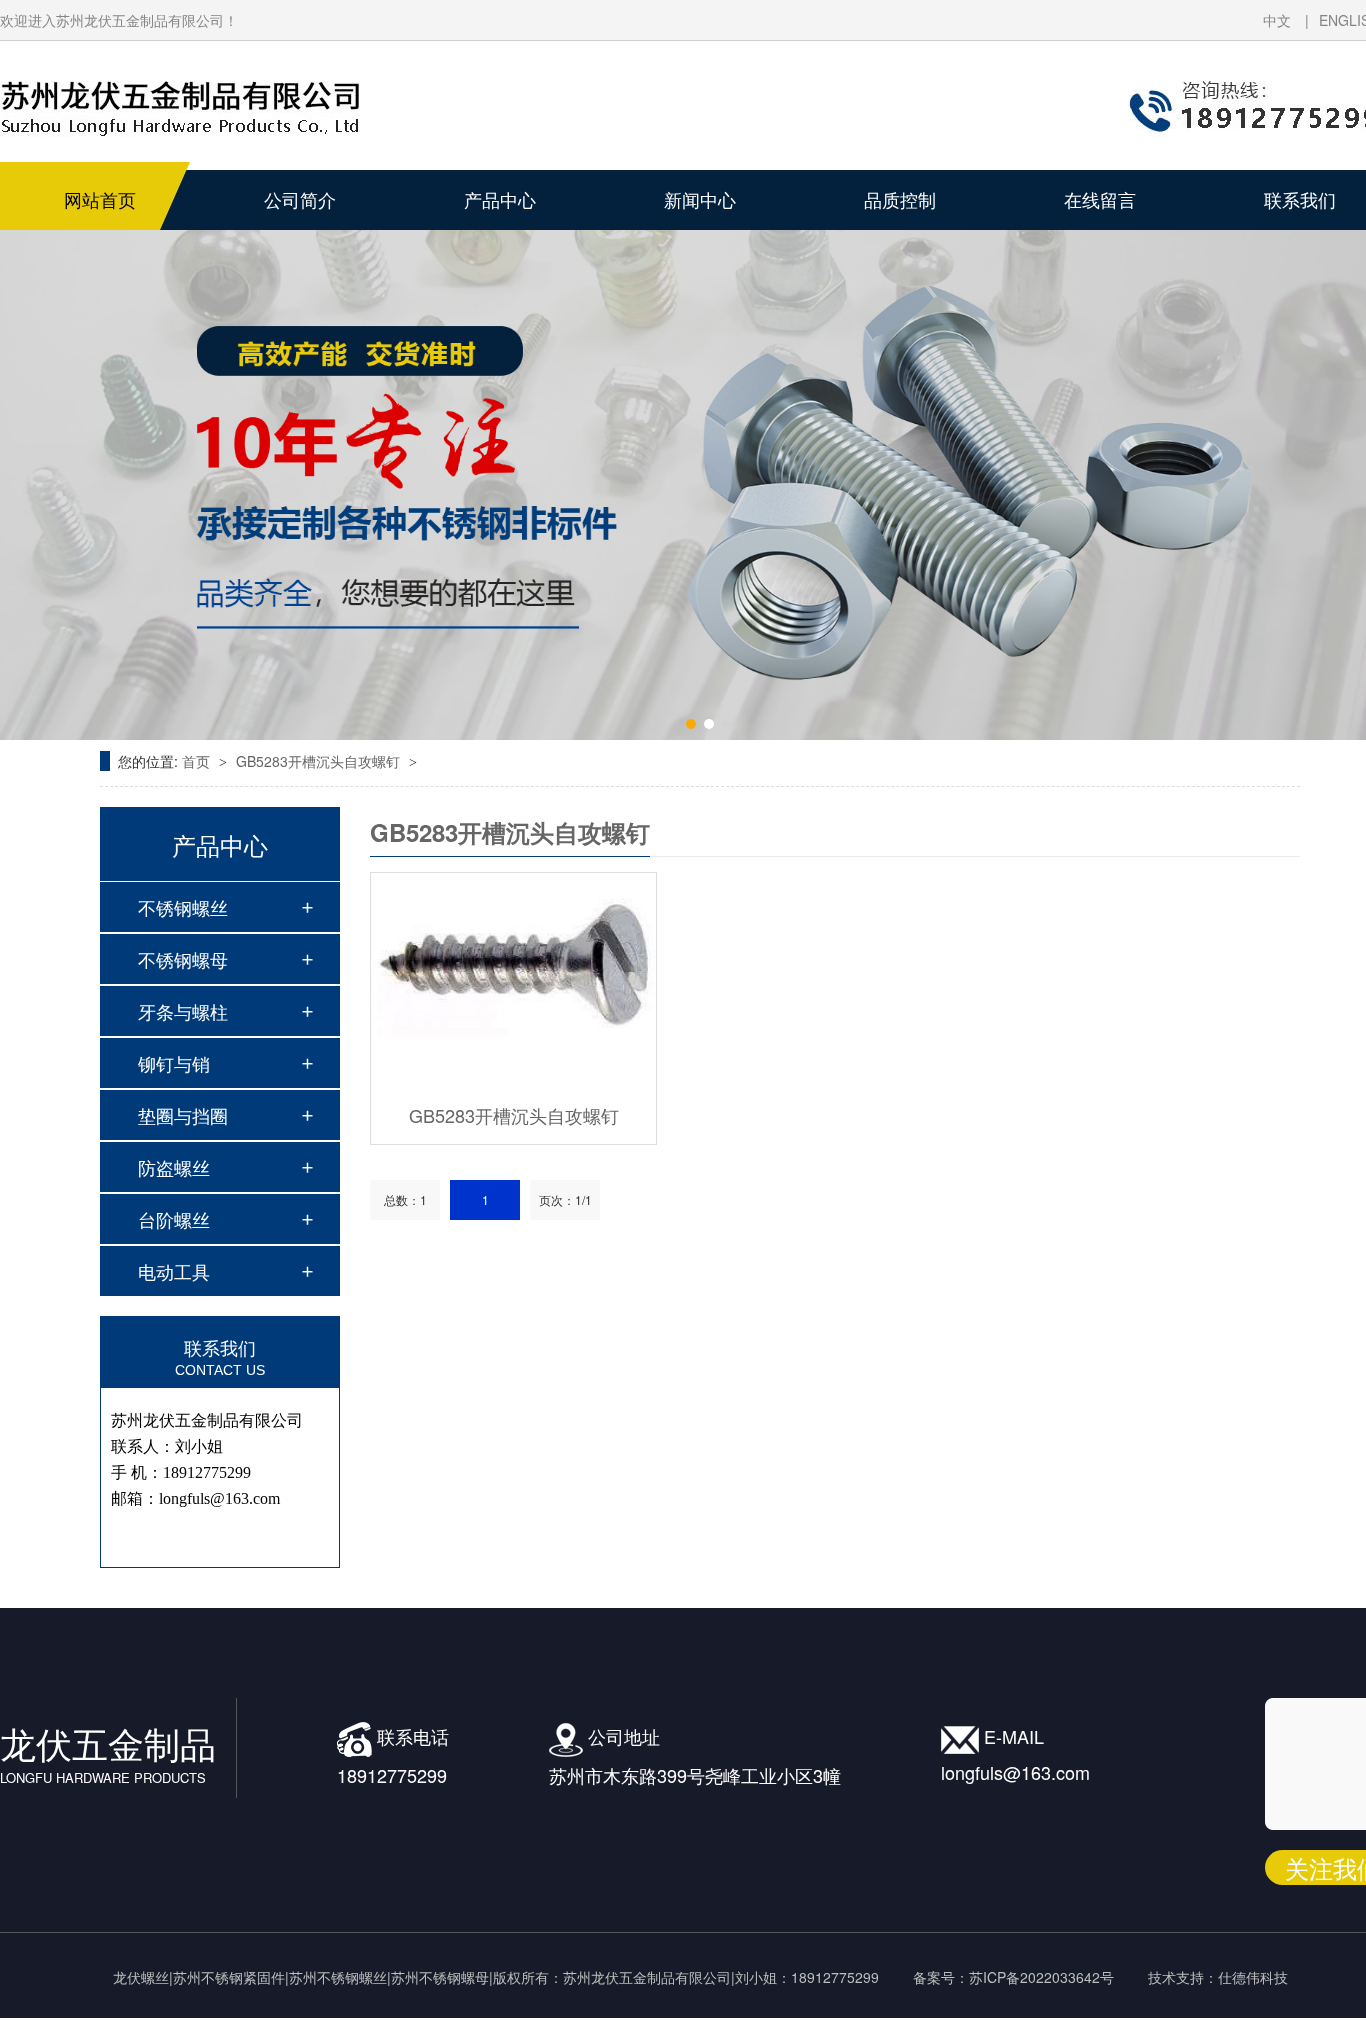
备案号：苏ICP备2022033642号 (1013, 1977)
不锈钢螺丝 (183, 907)
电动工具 (174, 1271)
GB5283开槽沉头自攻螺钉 (320, 761)
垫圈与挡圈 (183, 1115)
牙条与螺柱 (183, 1011)
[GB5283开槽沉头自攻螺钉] (513, 980)
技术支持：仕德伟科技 (1218, 1977)
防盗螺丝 (174, 1167)
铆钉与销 (174, 1063)
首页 (198, 761)
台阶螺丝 (174, 1219)
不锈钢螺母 (183, 959)
